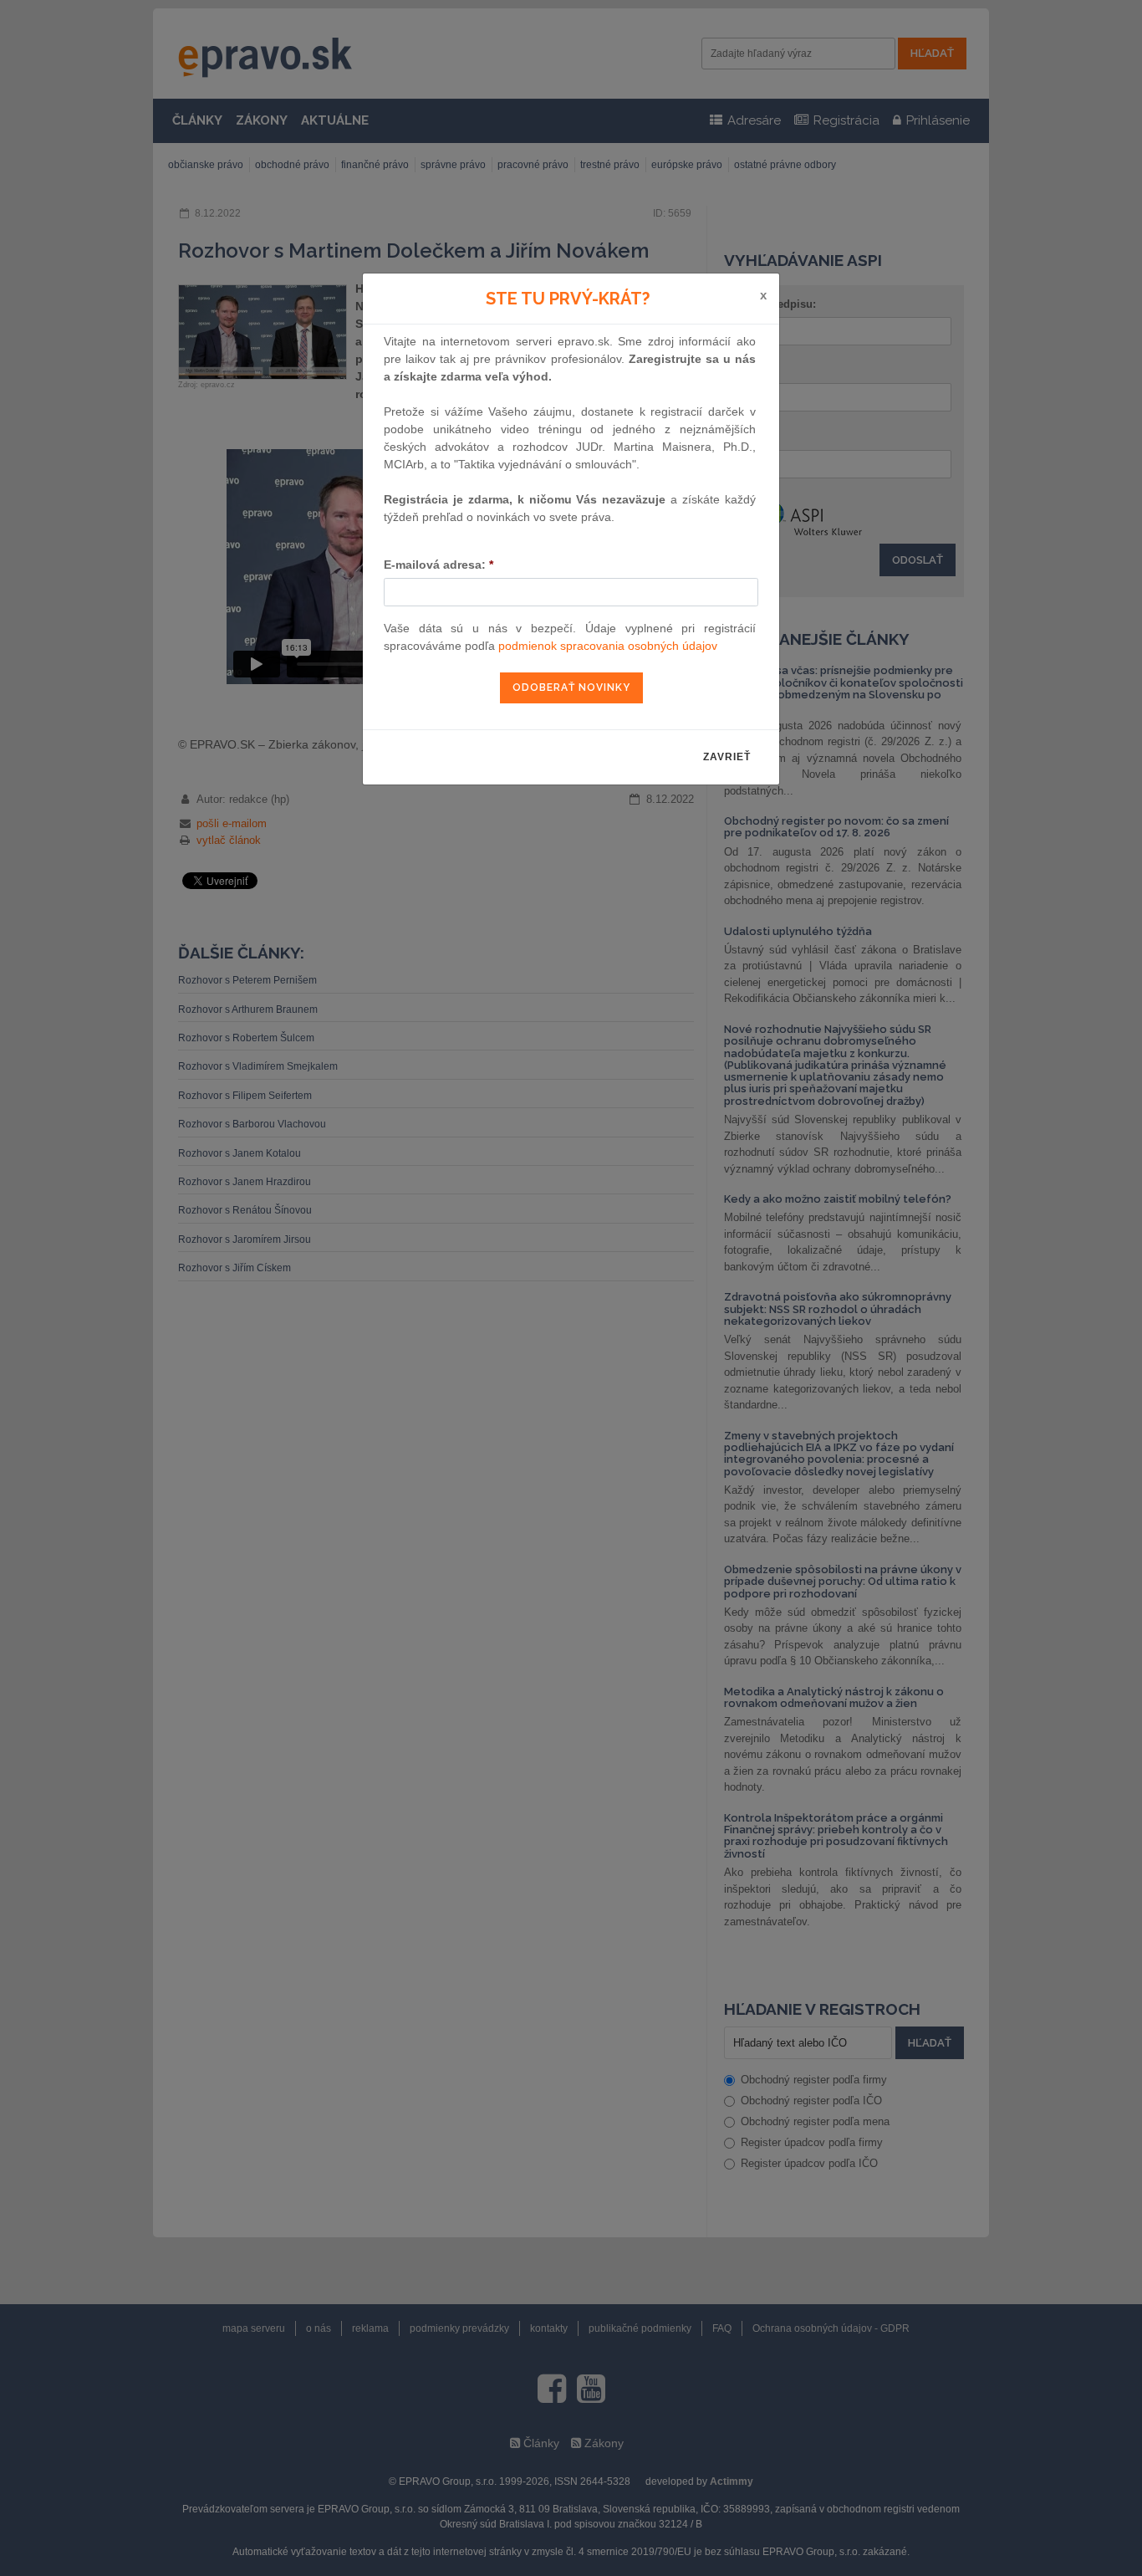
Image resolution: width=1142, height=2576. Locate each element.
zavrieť (727, 757)
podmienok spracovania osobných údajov (608, 646)
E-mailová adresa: (438, 565)
